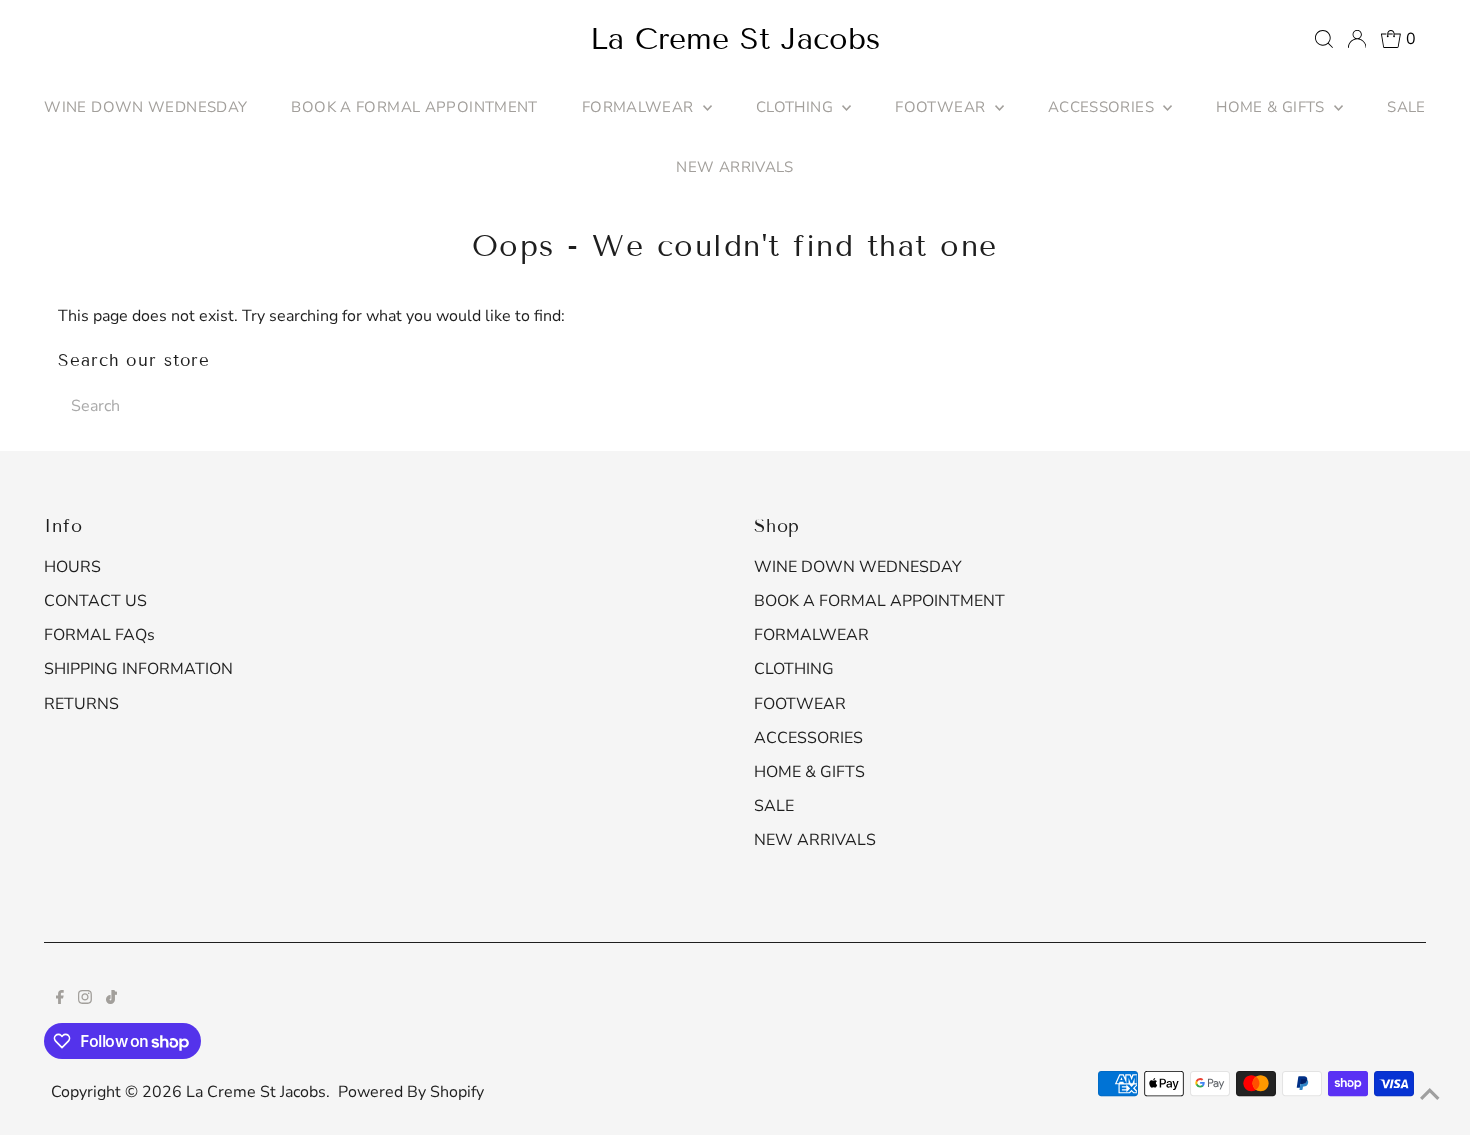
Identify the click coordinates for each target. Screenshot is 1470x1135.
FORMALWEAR (640, 107)
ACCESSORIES (1103, 107)
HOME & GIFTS (1272, 107)
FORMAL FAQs (99, 635)
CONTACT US (95, 601)
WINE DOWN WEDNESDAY (145, 107)
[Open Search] (1324, 39)
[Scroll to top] (1430, 1095)
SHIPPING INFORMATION (138, 669)
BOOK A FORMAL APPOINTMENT (414, 107)
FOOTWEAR (942, 107)
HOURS (72, 567)
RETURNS (81, 704)
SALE (1406, 107)
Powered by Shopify (411, 1092)
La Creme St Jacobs (735, 39)
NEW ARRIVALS (735, 167)
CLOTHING (796, 107)
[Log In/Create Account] (1357, 39)
